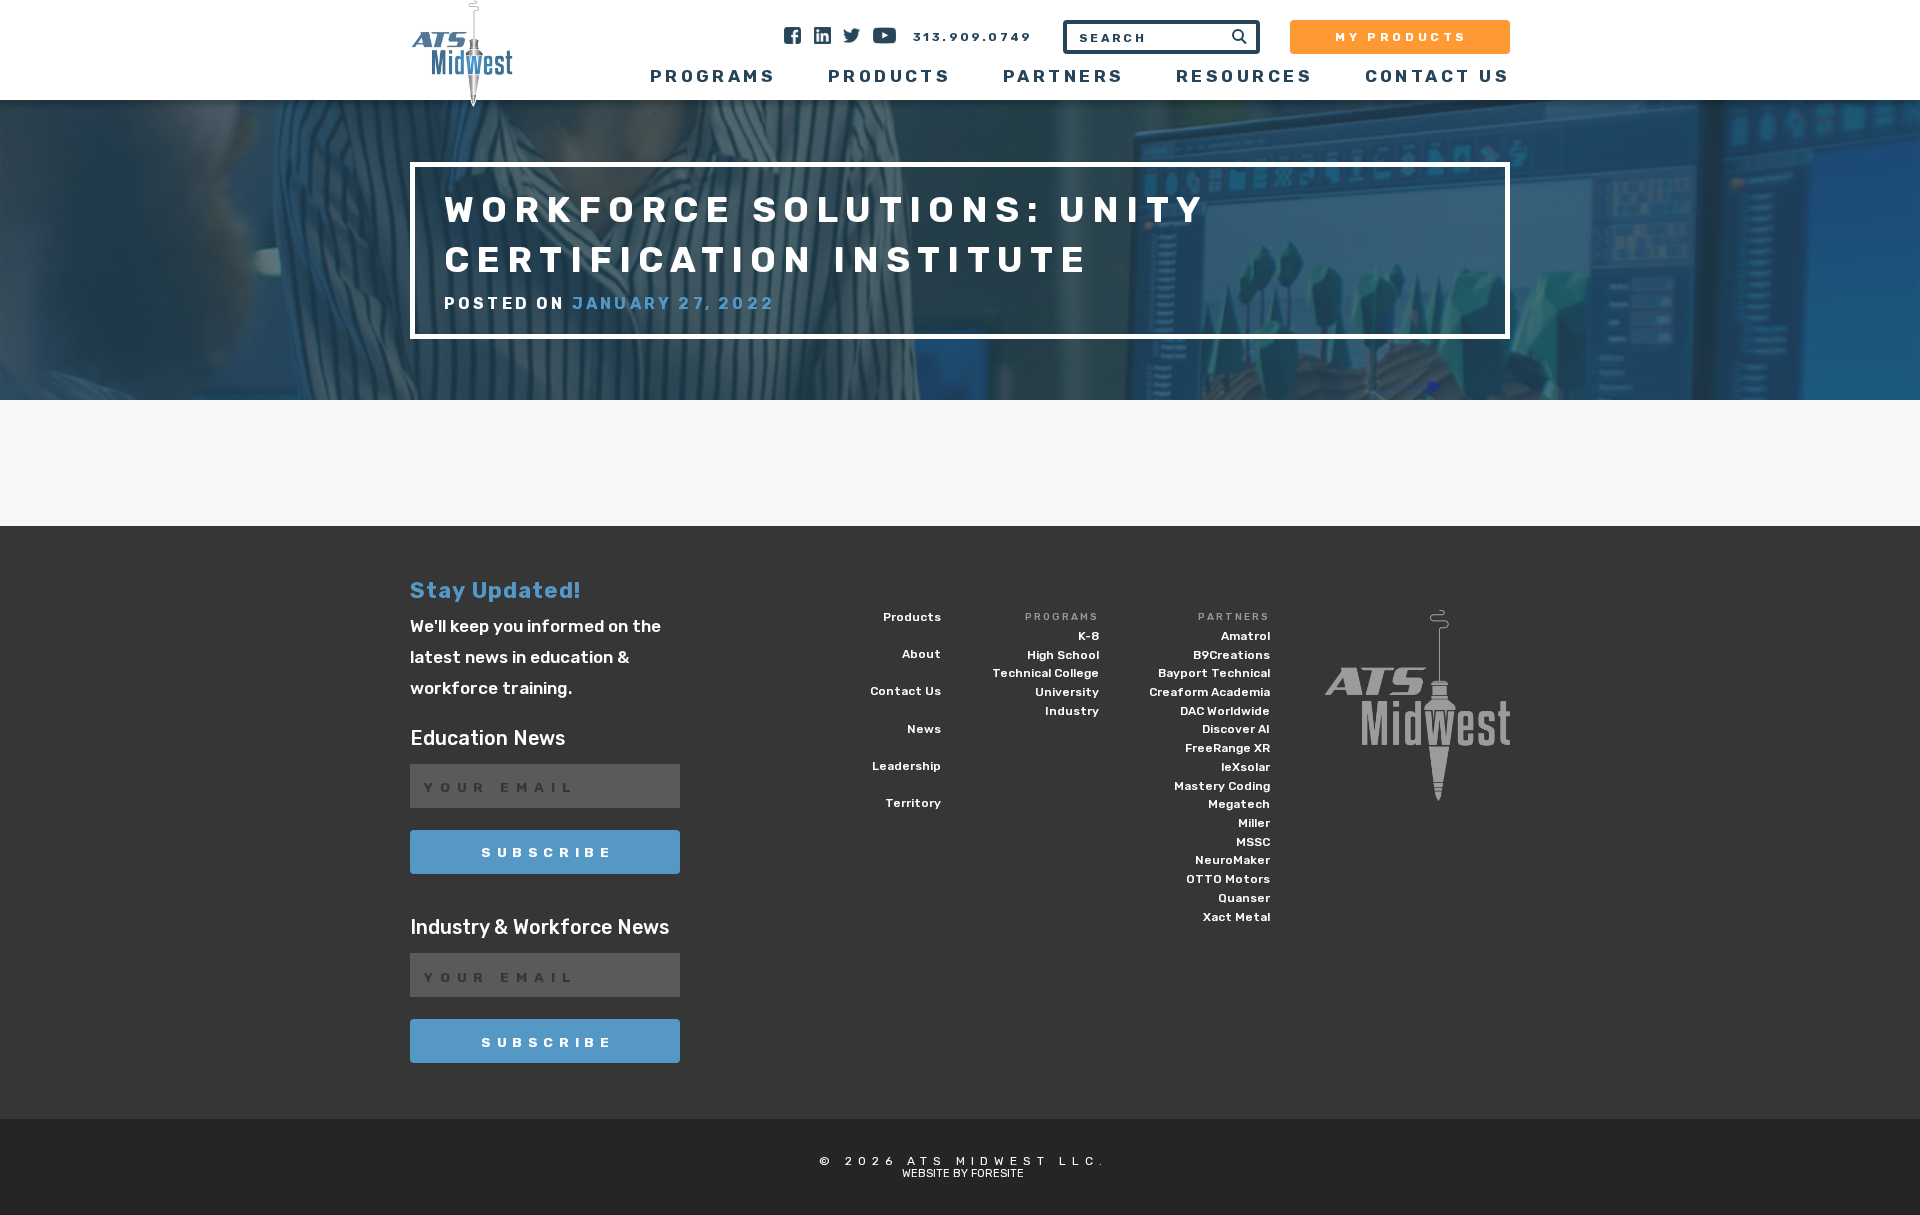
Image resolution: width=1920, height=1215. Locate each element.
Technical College (1045, 673)
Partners (1234, 617)
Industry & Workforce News (539, 927)
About (921, 654)
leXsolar (1245, 767)
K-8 (1088, 636)
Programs (1062, 617)
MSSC (1253, 842)
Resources (1244, 76)
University (1067, 692)
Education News (487, 738)
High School (1063, 655)
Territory (913, 803)
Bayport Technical (1214, 673)
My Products (1401, 37)
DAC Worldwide (1225, 711)
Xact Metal (1236, 917)
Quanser (1244, 898)
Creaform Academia (1209, 692)
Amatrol (1245, 636)
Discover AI (1236, 729)
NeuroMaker (1232, 860)
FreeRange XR (1227, 748)
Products (890, 76)
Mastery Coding (1222, 786)
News (924, 729)
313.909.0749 (973, 37)
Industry (1072, 711)
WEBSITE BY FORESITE (963, 1173)
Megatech (1239, 804)
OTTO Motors (1228, 879)
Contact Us (1437, 76)
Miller (1254, 823)
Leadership (906, 766)
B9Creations (1231, 655)
